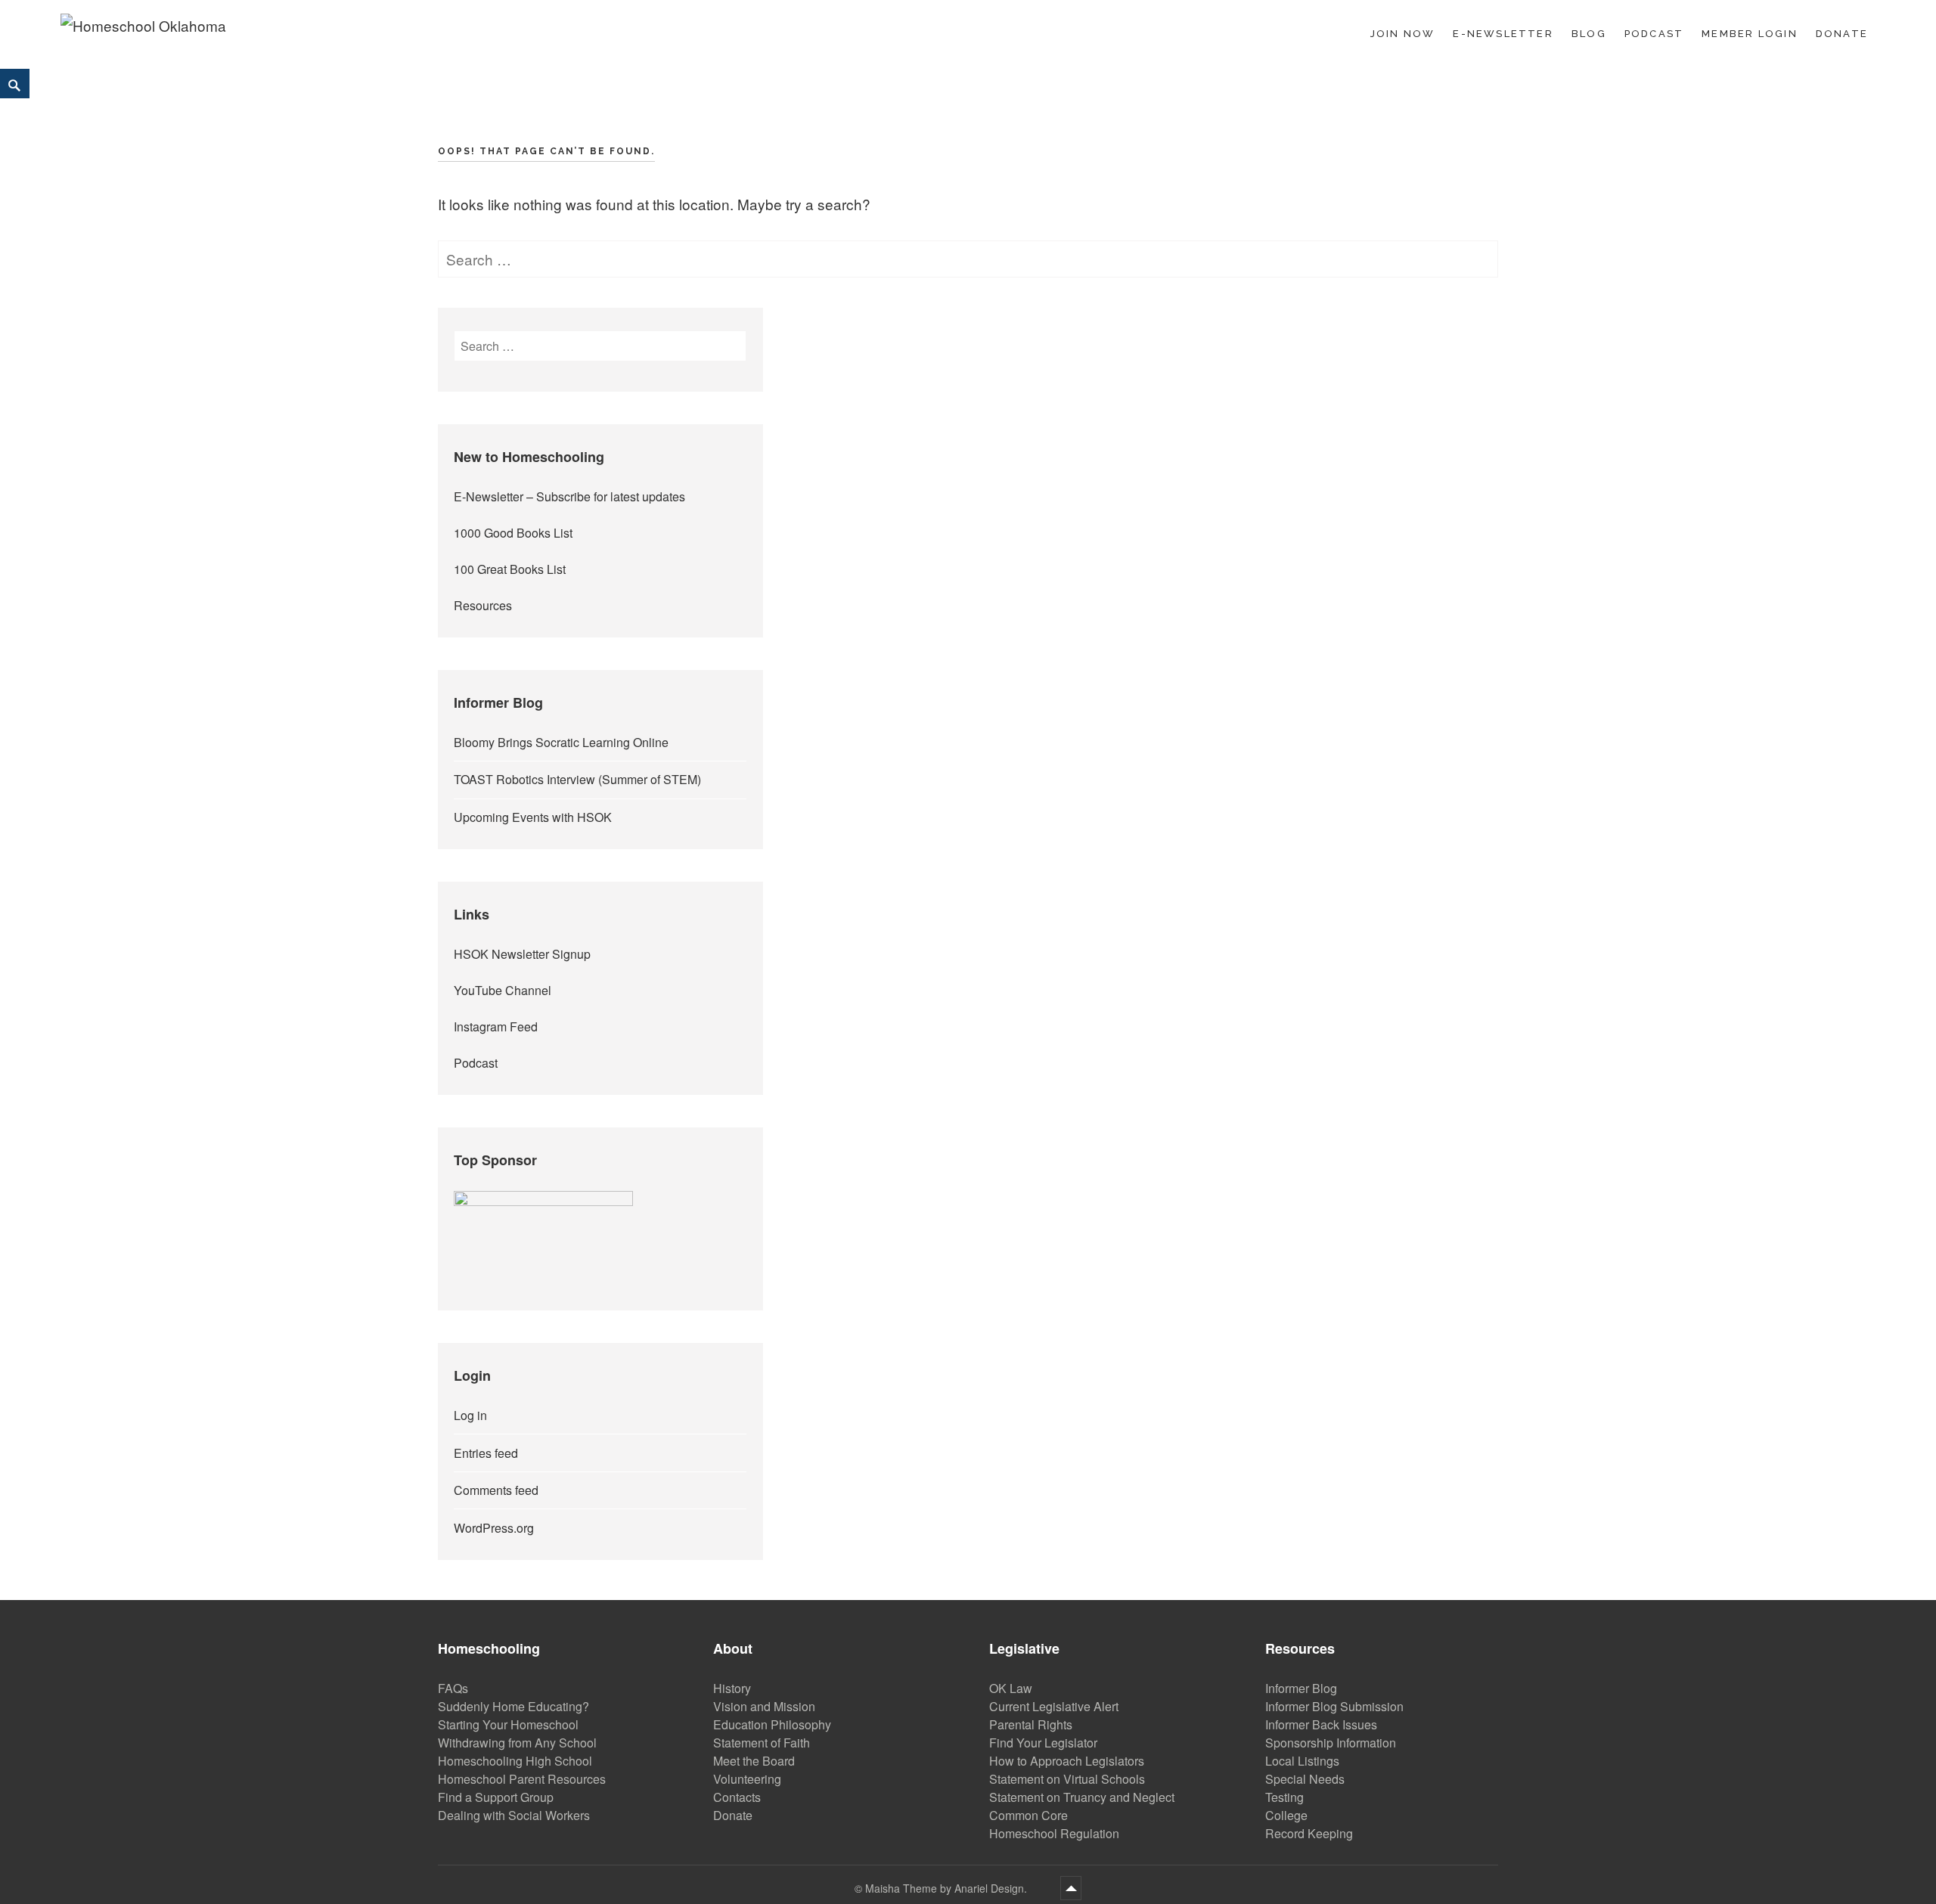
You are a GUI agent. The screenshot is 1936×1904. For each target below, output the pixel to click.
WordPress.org (494, 1528)
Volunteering (747, 1779)
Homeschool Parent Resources (522, 1779)
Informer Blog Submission (1334, 1706)
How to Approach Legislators (1067, 1761)
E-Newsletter (1503, 34)
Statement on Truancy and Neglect (1082, 1797)
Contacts (737, 1797)
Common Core (1028, 1815)
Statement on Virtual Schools (1067, 1779)
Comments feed (496, 1490)
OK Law (1011, 1688)
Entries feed (486, 1453)
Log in (470, 1415)
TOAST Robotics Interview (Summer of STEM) (577, 779)
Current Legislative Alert (1054, 1706)
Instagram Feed (496, 1026)
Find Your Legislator (1043, 1743)
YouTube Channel (503, 990)
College (1286, 1815)
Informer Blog (1301, 1688)
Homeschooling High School (515, 1761)
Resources (483, 605)
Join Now (1403, 34)
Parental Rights (1031, 1724)
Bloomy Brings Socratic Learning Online (561, 742)
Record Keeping (1309, 1833)
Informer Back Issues (1321, 1724)
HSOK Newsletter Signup (522, 954)
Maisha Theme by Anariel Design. (948, 1888)
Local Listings (1302, 1761)
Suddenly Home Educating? (513, 1706)
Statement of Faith (762, 1743)
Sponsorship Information (1331, 1743)
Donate (1842, 34)
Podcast (1654, 34)
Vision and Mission (764, 1706)
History (732, 1688)
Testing (1284, 1797)
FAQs (453, 1688)
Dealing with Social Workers (514, 1815)
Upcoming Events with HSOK (533, 817)
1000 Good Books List (513, 533)
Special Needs (1305, 1779)
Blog (1589, 34)
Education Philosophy (772, 1724)
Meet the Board (754, 1761)
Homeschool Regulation (1054, 1833)
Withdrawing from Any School (517, 1743)
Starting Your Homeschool (508, 1724)
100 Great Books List (510, 569)
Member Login (1750, 34)
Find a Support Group (496, 1797)
